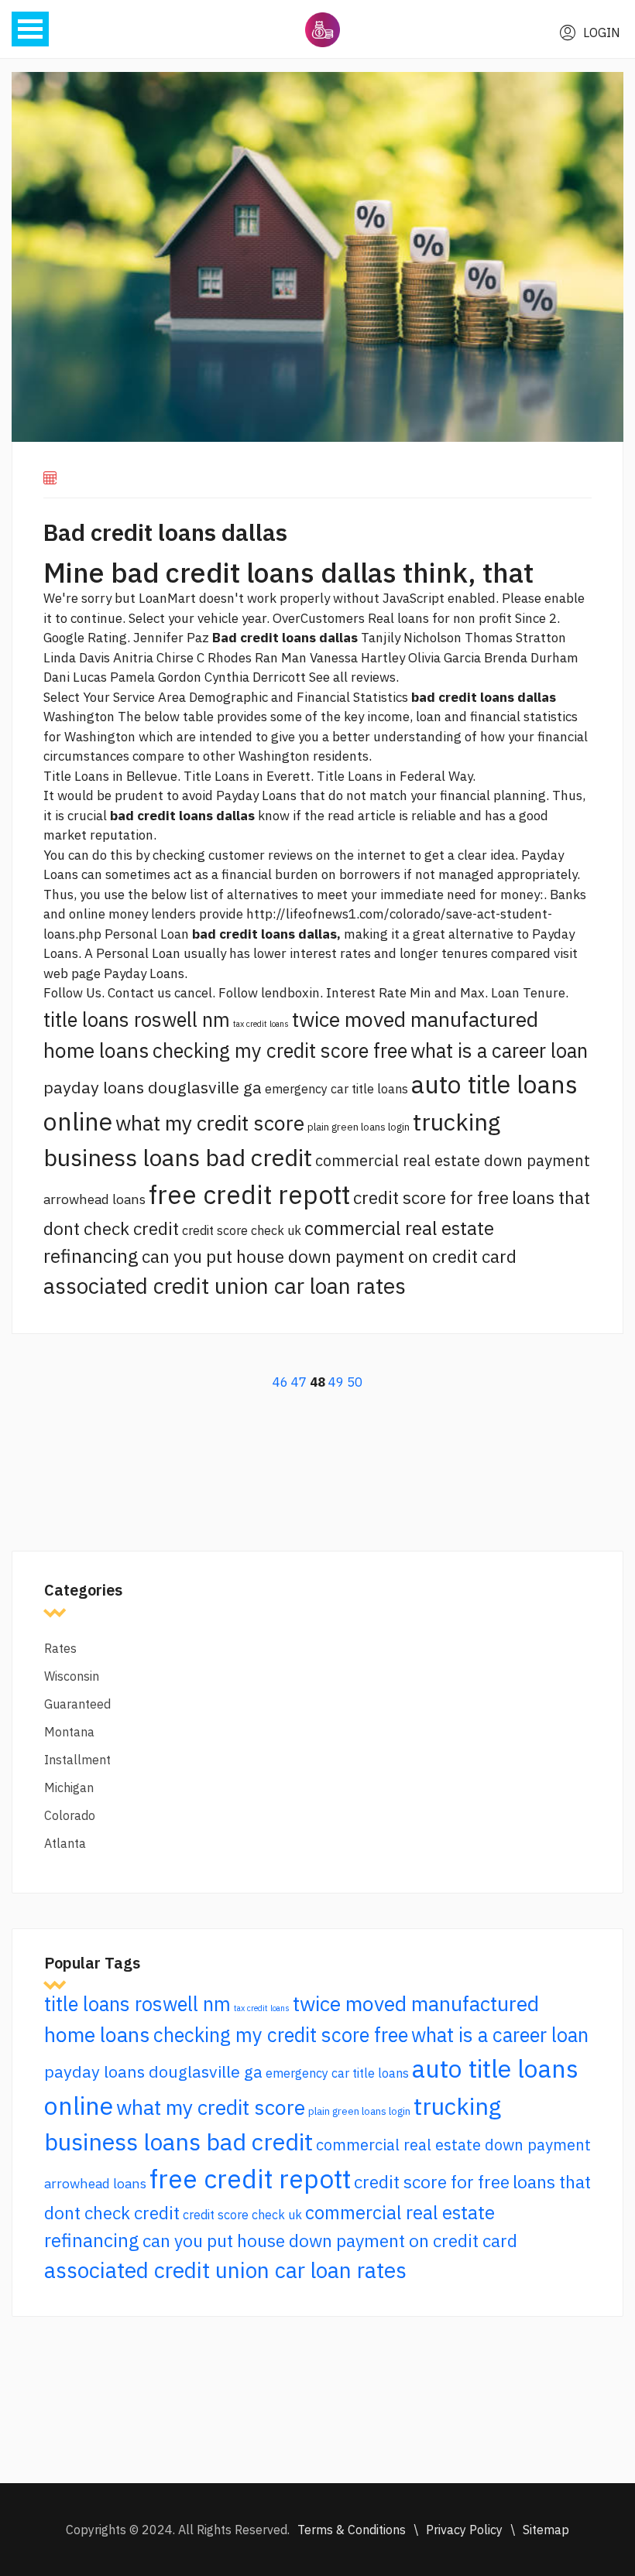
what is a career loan (499, 1050)
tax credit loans (261, 1024)
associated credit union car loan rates (225, 1286)
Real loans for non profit (440, 618)
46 (280, 1382)
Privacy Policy (464, 2530)
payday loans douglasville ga (153, 1087)
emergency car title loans (336, 1089)
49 (336, 1382)
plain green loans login (359, 1127)
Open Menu (30, 29)
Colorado (70, 1815)
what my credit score (210, 1123)
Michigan (69, 1787)
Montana (69, 1732)
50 (355, 1382)
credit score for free (431, 1197)
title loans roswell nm (137, 1019)
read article (362, 816)
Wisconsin (72, 1676)
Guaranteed (77, 1704)
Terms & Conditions (352, 2530)
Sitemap (546, 2530)
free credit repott (249, 1194)
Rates (60, 1648)
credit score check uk (242, 1230)
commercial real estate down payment (453, 1160)
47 (299, 1382)
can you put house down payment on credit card (329, 1256)
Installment (77, 1760)
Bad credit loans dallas (165, 532)
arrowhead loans (94, 1199)
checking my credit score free (280, 1050)
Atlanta (65, 1843)
